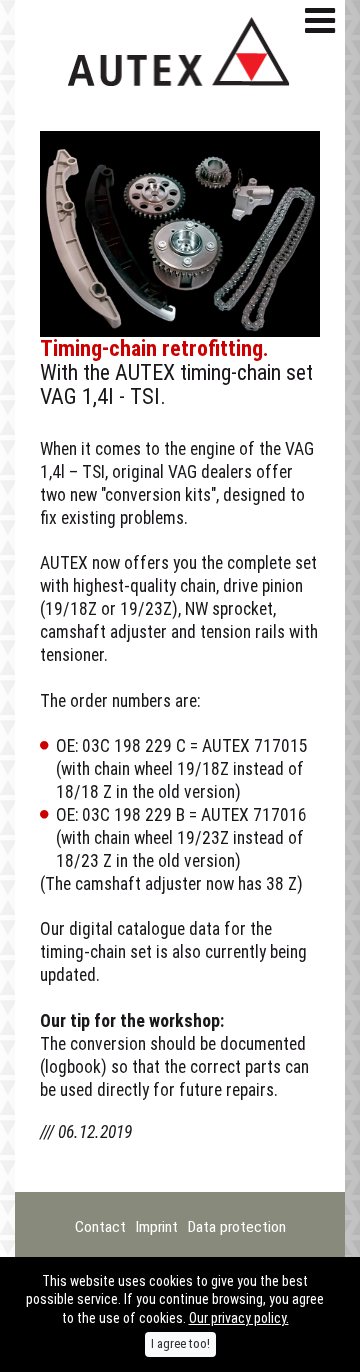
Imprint (157, 1227)
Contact (100, 1227)
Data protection (237, 1227)
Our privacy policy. (239, 1318)
